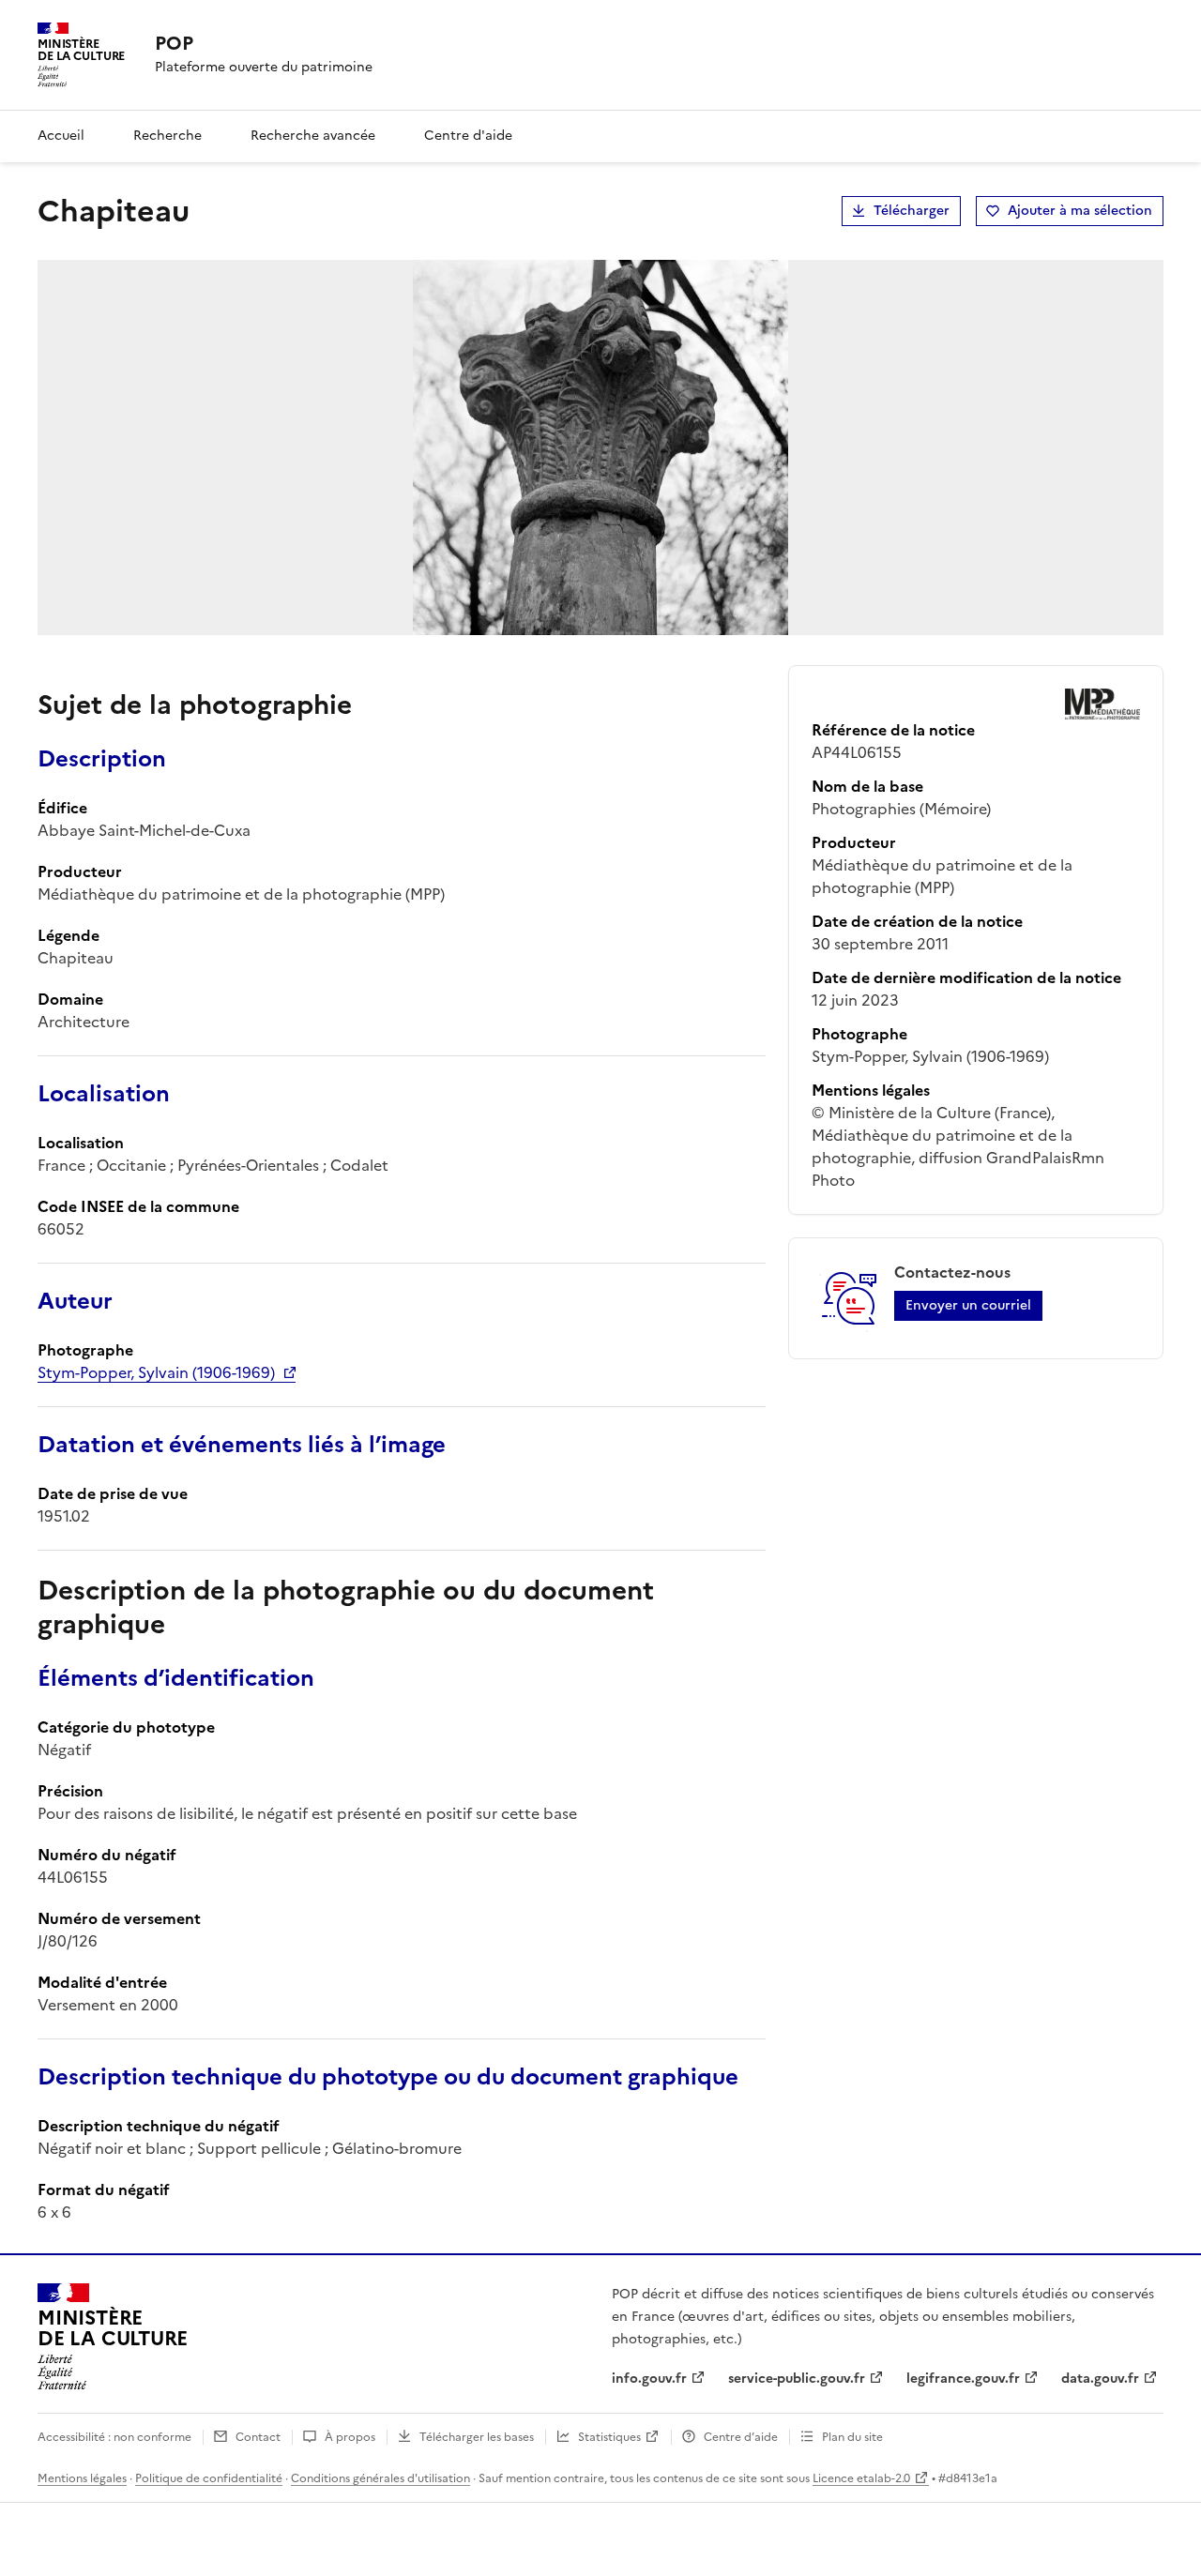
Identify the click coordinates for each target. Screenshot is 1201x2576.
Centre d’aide (741, 2437)
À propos (350, 2437)
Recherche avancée (313, 136)
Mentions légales (82, 2478)
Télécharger (912, 211)
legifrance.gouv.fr (963, 2379)
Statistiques (609, 2437)
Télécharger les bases (477, 2437)
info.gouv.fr (649, 2379)
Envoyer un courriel (968, 1305)
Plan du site (852, 2437)
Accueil (61, 136)
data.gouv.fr (1100, 2379)
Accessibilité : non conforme (114, 2437)
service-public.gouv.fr (797, 2379)
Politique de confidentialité (209, 2478)
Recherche (167, 136)
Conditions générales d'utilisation (380, 2478)
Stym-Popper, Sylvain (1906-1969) (156, 1372)
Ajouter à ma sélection (1080, 211)
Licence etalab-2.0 (861, 2478)
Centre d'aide (468, 136)
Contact (258, 2437)
